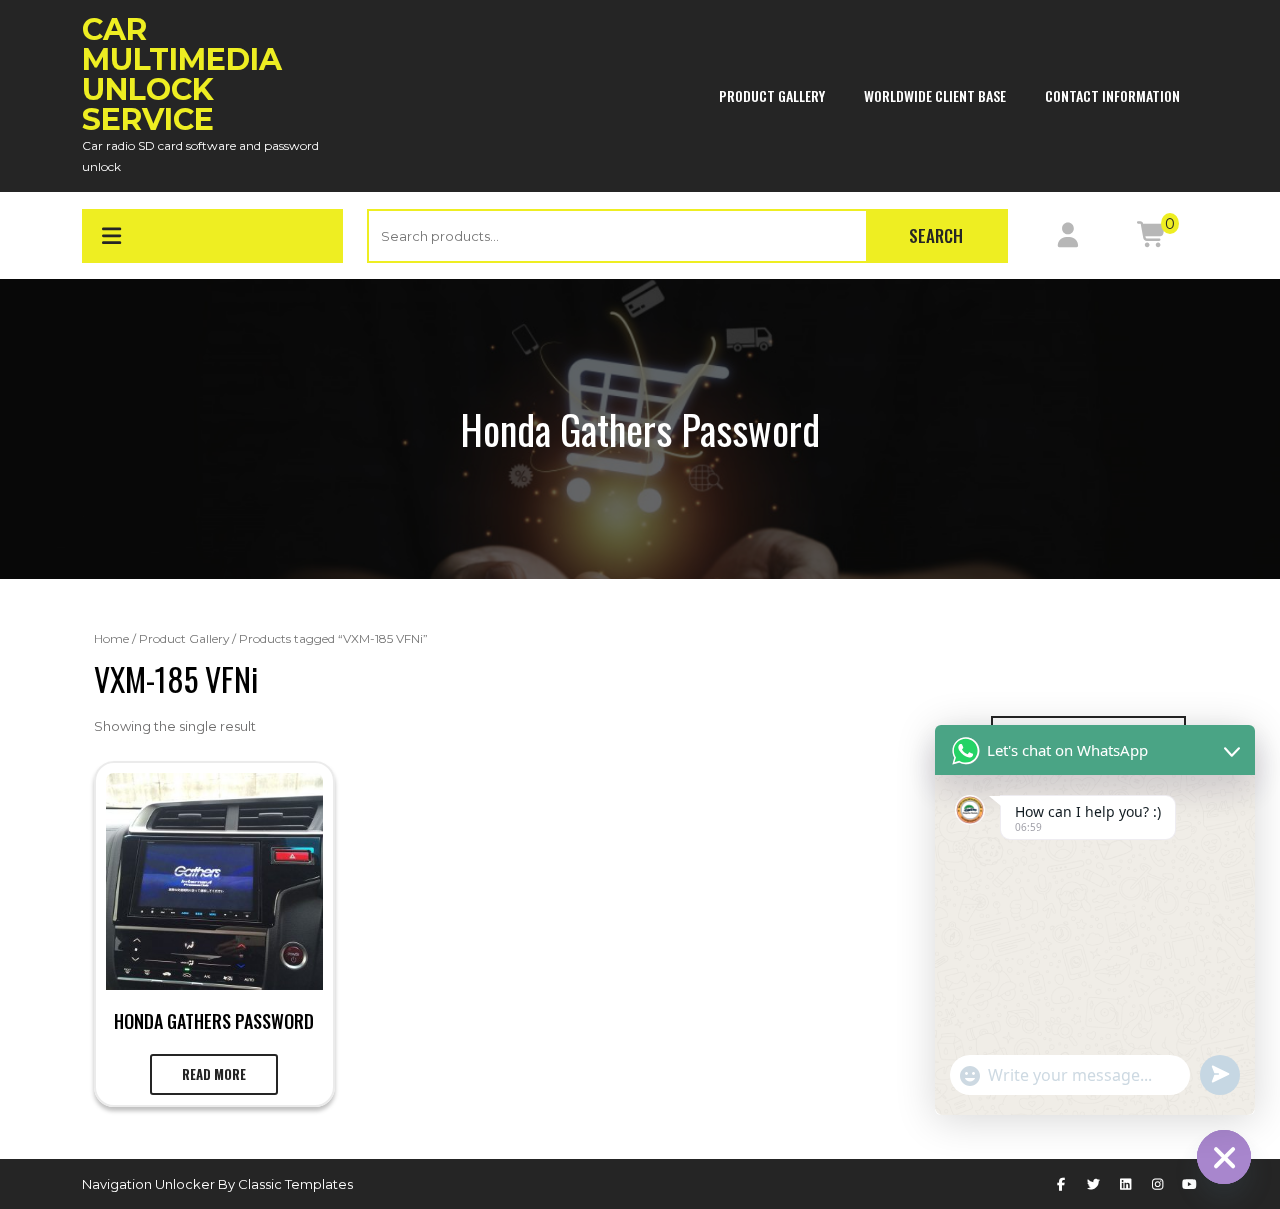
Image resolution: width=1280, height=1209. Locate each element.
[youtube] (1190, 1184)
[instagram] (1158, 1184)
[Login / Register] (1067, 239)
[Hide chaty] (1224, 1157)
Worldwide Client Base (935, 95)
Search (936, 235)
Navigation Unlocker (150, 1184)
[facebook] (1061, 1184)
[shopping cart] (1151, 239)
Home (111, 638)
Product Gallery (772, 95)
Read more (214, 1074)
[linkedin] (1125, 1184)
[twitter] (1093, 1184)
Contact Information (1112, 95)
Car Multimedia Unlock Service (182, 74)
